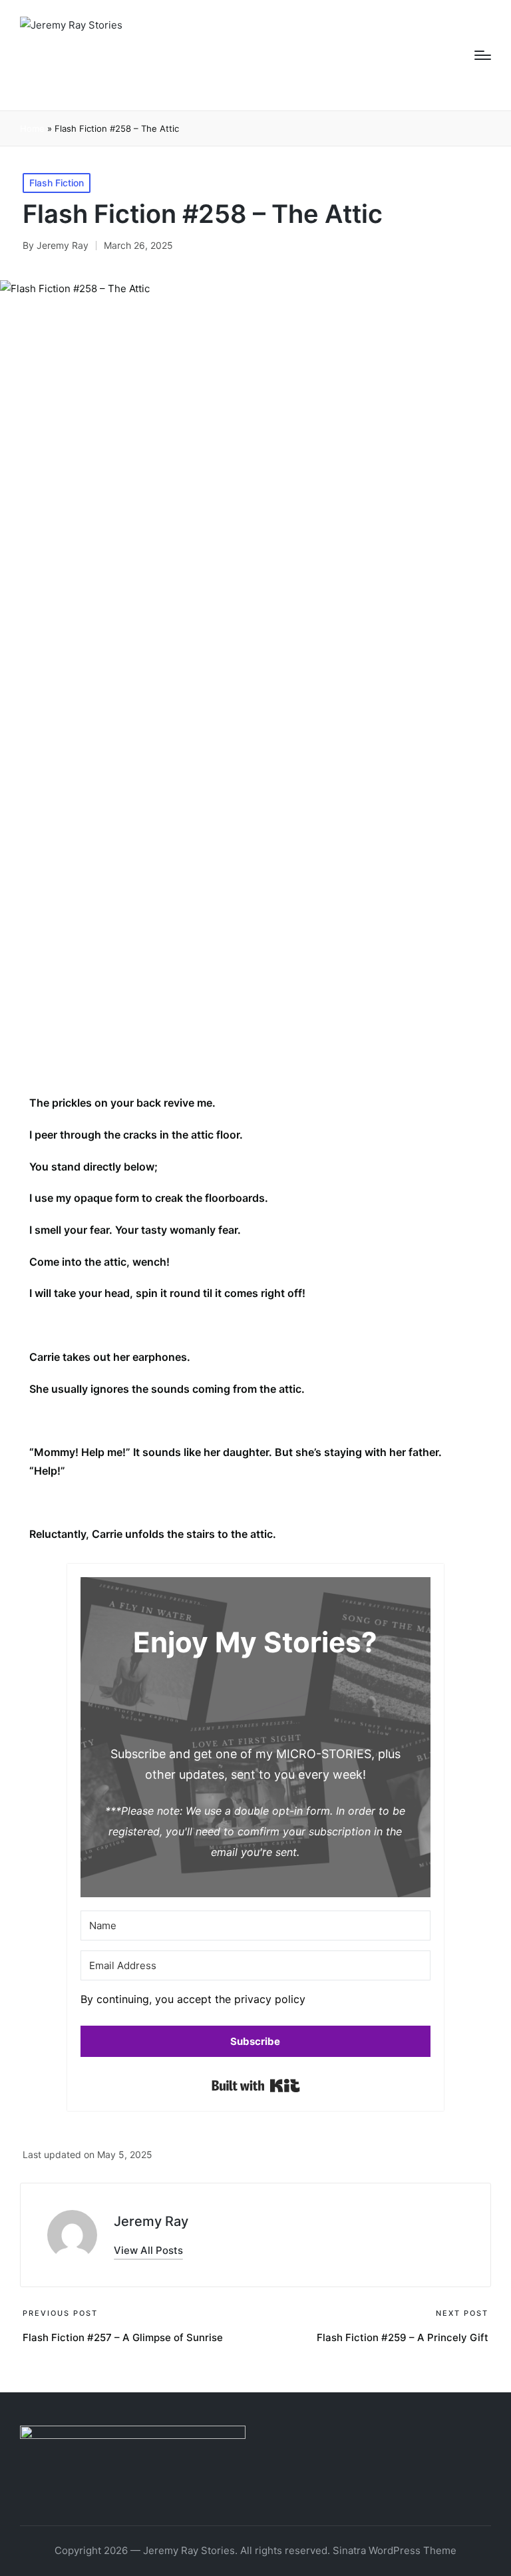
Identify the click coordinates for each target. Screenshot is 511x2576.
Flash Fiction (57, 183)
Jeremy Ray (151, 2221)
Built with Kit (256, 2086)
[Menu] (483, 55)
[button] (255, 2003)
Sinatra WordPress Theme (395, 2550)
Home (32, 128)
